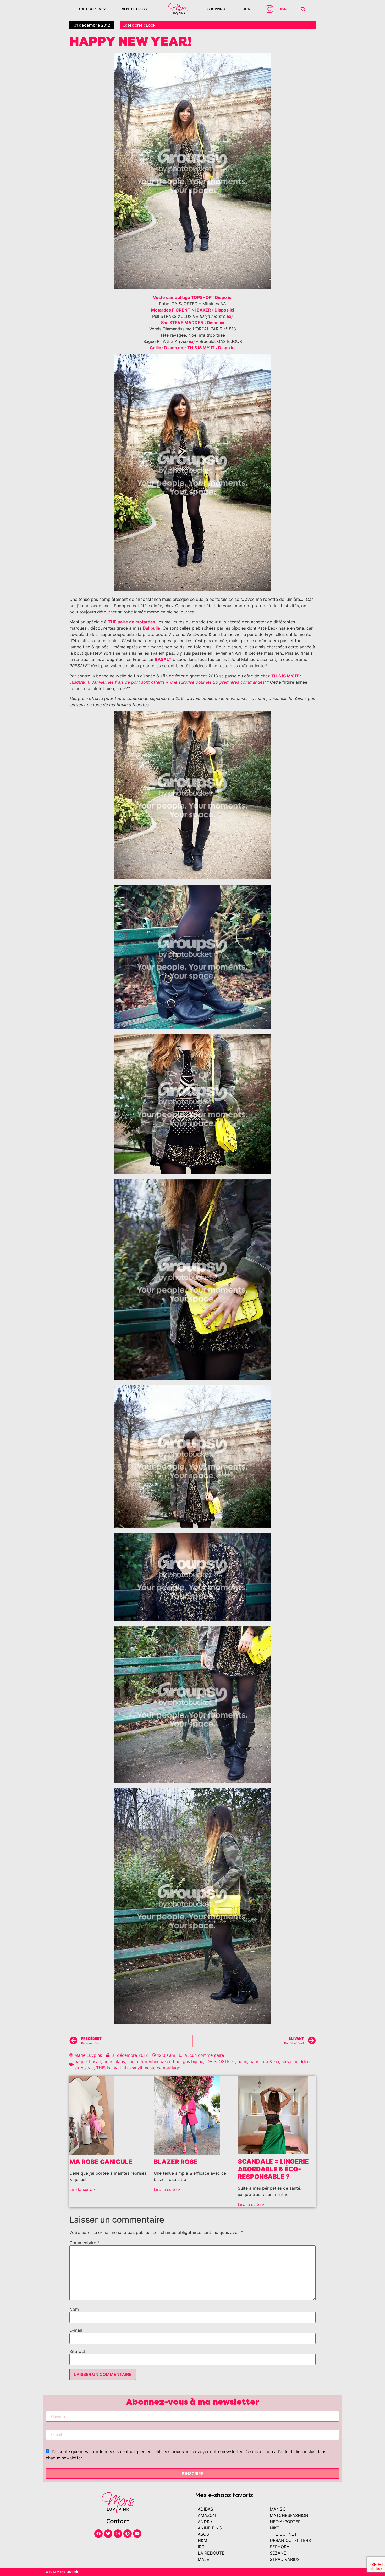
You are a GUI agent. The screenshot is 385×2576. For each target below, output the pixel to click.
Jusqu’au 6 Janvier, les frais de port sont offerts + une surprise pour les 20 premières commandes (167, 682)
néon (242, 2061)
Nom (74, 2309)
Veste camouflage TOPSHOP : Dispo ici (193, 297)
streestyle (84, 2068)
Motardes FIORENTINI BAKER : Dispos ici (193, 310)
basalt (95, 2061)
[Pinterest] (128, 2534)
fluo (177, 2061)
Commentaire (84, 2243)
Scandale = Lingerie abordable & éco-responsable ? (273, 2169)
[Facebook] (98, 2534)
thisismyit (133, 2068)
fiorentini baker (156, 2061)
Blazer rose (176, 2162)
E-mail (76, 2330)
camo (133, 2061)
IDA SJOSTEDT (220, 2061)
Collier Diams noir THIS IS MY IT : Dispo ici (193, 348)
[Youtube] (137, 2534)
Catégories (90, 9)
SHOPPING (216, 9)
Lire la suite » (83, 2189)
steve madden (296, 2061)
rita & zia (270, 2061)
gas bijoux (193, 2061)
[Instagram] (118, 2534)
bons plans (114, 2061)
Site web (78, 2351)
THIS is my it (109, 2068)
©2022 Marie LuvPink (62, 2572)
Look (245, 9)
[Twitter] (108, 2534)
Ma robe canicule (101, 2162)
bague (81, 2061)
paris (254, 2061)
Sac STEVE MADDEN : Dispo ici (193, 323)
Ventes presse (135, 9)
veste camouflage (163, 2068)
